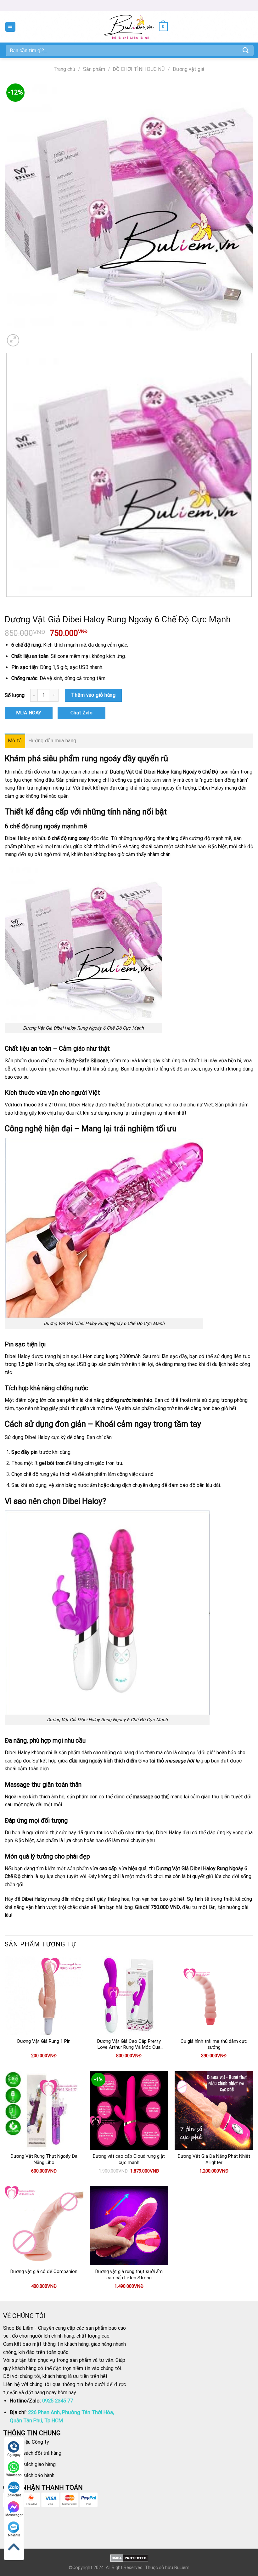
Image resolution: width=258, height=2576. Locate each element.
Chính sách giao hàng (33, 2464)
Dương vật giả (189, 69)
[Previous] (8, 603)
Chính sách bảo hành (32, 2475)
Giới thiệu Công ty (29, 2442)
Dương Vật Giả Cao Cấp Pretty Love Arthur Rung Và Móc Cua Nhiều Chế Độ (129, 2045)
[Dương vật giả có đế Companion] (44, 2225)
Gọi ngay (14, 2455)
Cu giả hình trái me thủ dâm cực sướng (214, 2044)
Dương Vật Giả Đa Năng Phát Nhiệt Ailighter (214, 2159)
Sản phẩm (94, 69)
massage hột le (182, 1761)
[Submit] (246, 50)
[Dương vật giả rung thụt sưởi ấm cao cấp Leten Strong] (129, 2225)
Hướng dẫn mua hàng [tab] (52, 741)
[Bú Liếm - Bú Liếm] (129, 27)
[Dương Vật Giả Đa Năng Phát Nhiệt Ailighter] (214, 2110)
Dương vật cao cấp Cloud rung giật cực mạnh (129, 2159)
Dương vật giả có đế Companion (44, 2271)
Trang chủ (64, 69)
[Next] (28, 337)
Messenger (14, 2515)
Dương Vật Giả (126, 772)
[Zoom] (13, 340)
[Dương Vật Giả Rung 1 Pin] (44, 1995)
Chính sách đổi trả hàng (36, 2453)
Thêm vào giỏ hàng (93, 695)
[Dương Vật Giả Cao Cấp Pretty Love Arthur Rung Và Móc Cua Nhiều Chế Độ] (129, 1995)
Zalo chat (14, 2495)
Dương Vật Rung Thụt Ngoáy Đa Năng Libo (44, 2159)
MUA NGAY (29, 713)
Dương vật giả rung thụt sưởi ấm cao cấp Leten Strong (129, 2275)
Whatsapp (14, 2475)
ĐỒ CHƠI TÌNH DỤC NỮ (139, 69)
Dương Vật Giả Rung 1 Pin (44, 2041)
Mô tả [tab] (15, 741)
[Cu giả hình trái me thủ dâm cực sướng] (214, 1995)
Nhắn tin (14, 2535)
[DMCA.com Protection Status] (129, 2558)
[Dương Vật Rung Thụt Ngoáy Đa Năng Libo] (44, 2110)
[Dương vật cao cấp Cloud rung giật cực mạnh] (129, 2110)
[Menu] (11, 27)
